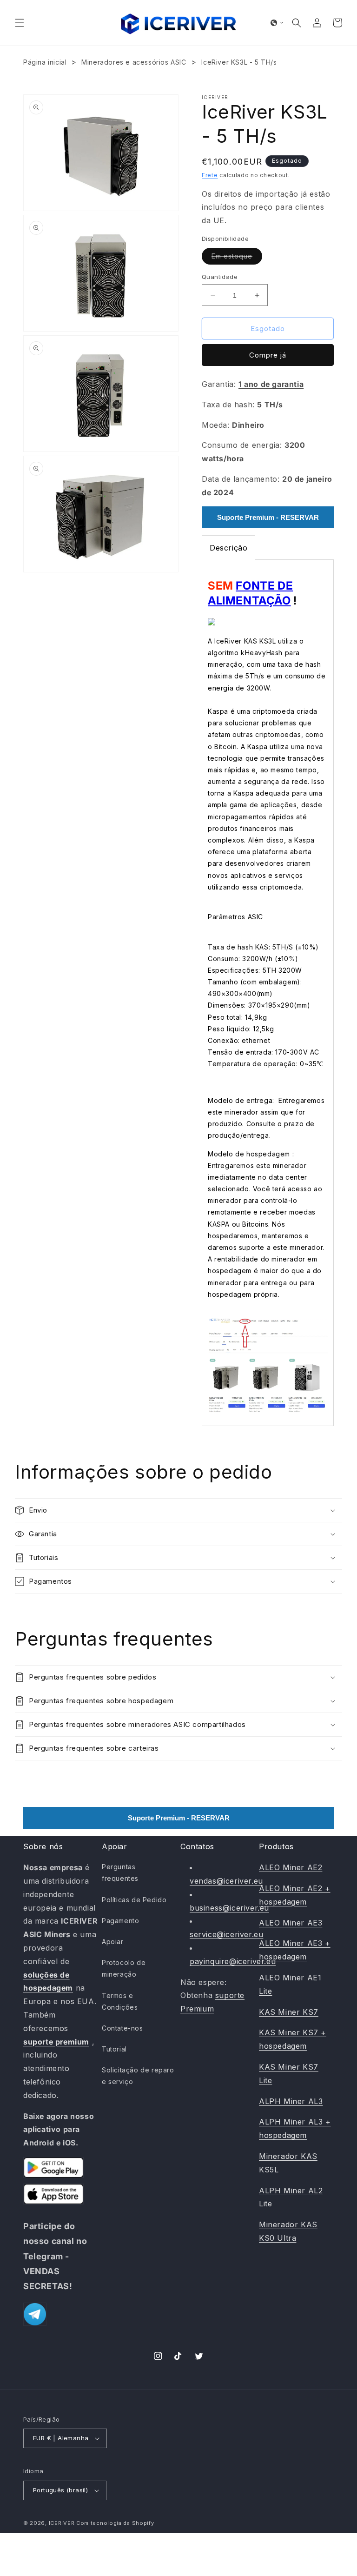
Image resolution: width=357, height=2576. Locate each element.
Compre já (268, 355)
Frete (210, 175)
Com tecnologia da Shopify (115, 2523)
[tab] (228, 548)
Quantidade (220, 277)
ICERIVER (62, 2523)
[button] (20, 23)
